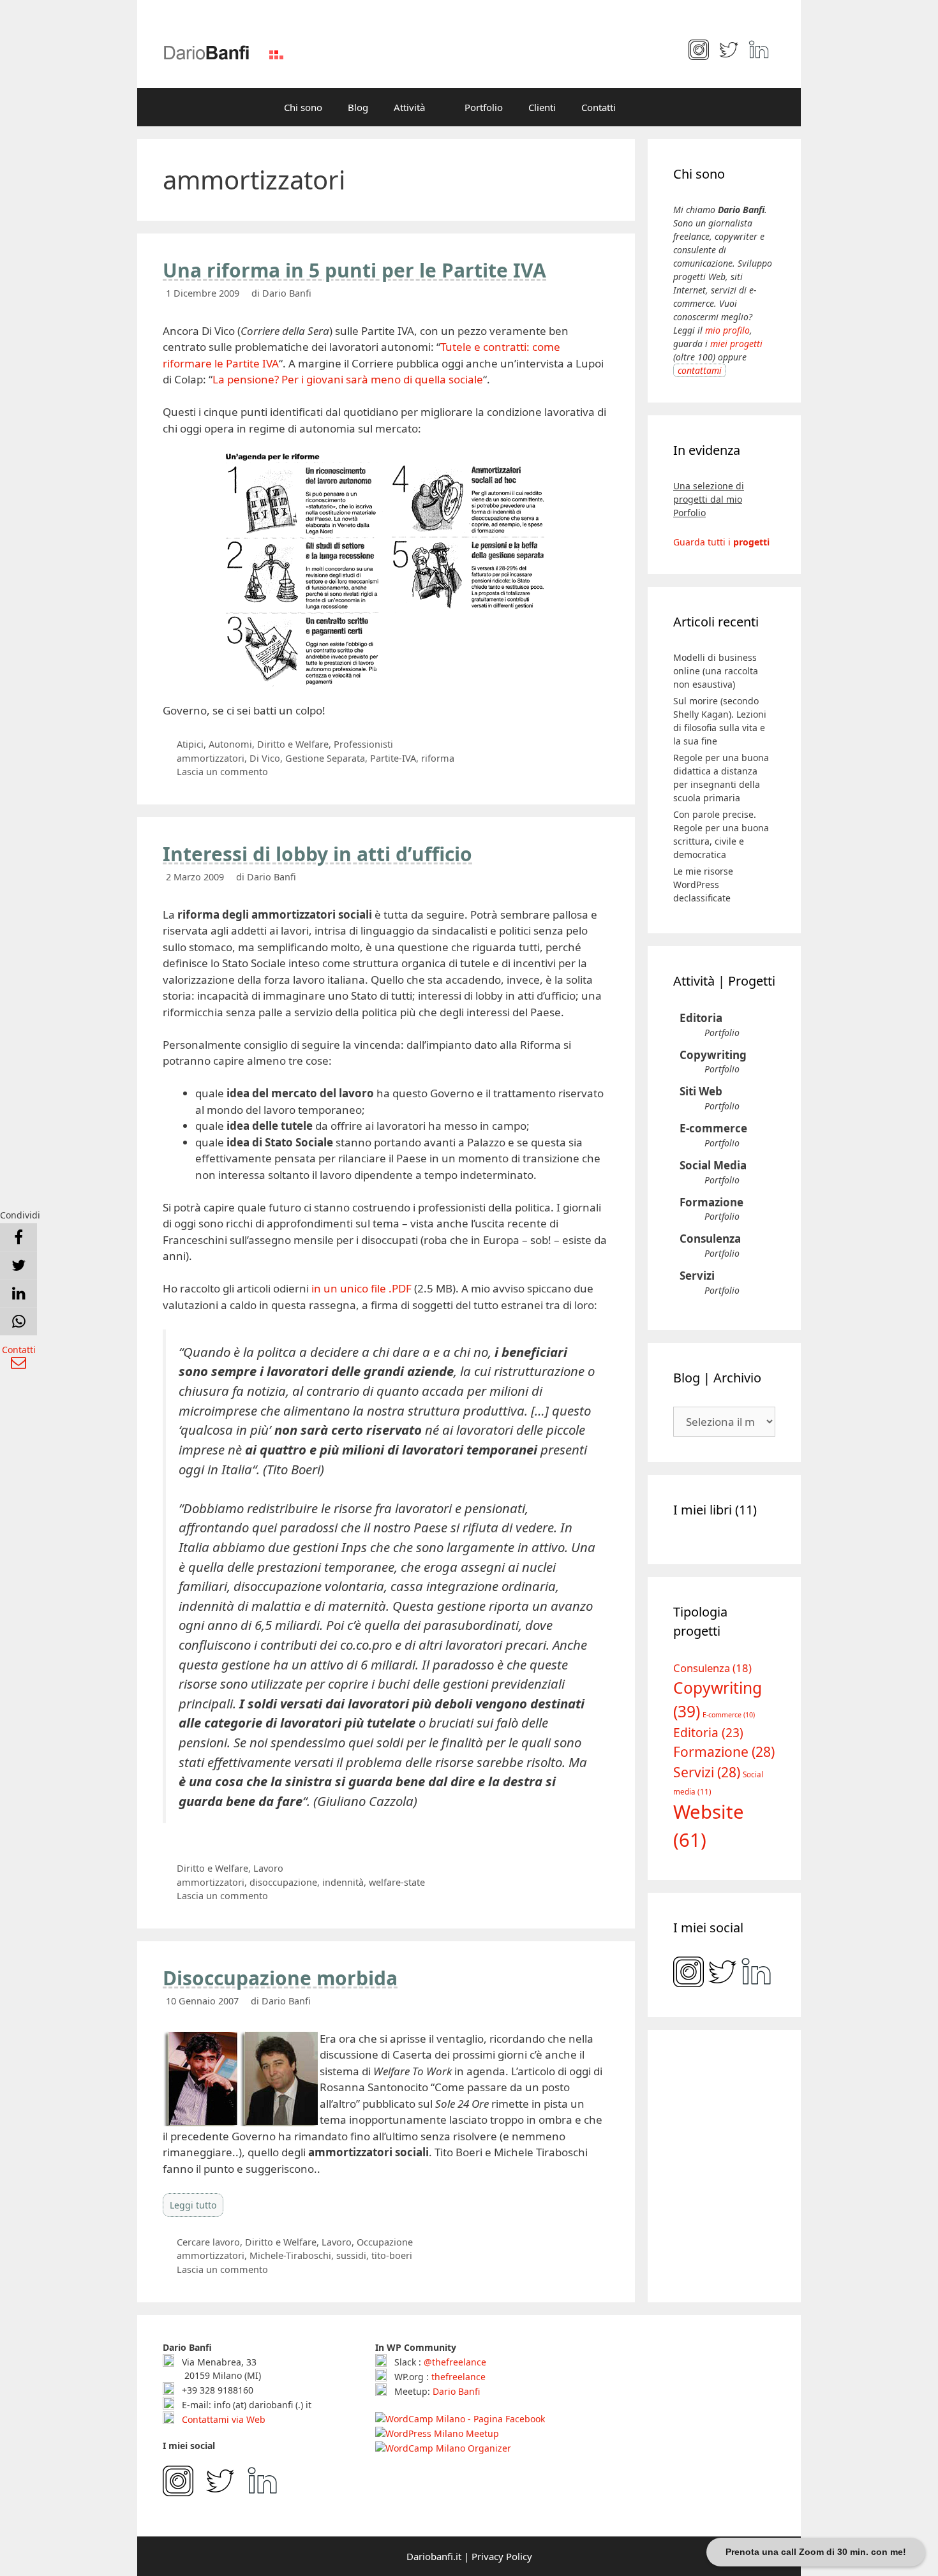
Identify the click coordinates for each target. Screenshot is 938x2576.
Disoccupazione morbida (280, 1978)
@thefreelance (455, 2362)
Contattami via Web (222, 2419)
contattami (700, 370)
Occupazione (385, 2242)
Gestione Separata (325, 758)
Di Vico (265, 758)
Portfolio (484, 107)
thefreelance (458, 2377)
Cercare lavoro (208, 2242)
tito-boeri (392, 2255)
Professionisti (363, 744)
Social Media (713, 1165)
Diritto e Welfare (293, 744)
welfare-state (397, 1882)
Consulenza (710, 1239)
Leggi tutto (193, 2205)
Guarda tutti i (721, 542)
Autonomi (230, 744)
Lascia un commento (222, 772)
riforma (438, 758)
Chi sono (303, 107)
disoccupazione (283, 1882)
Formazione (711, 1202)
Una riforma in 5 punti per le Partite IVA (354, 270)
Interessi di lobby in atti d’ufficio (317, 854)
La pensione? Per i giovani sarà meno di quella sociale (348, 379)
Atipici (190, 744)
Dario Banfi (456, 2391)
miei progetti (736, 344)
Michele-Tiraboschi (290, 2255)
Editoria (701, 1018)
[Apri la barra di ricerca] (647, 107)
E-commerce (713, 1128)
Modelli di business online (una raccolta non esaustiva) (716, 671)
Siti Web (701, 1091)
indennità (343, 1882)
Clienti (542, 107)
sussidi (351, 2255)
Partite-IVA (393, 758)
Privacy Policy (502, 2556)
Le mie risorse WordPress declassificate (703, 885)
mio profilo (727, 330)
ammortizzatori (211, 758)
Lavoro (268, 1868)
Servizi (697, 1276)
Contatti (599, 107)
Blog (358, 107)
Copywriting (713, 1055)
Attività (409, 107)
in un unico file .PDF (361, 1288)
